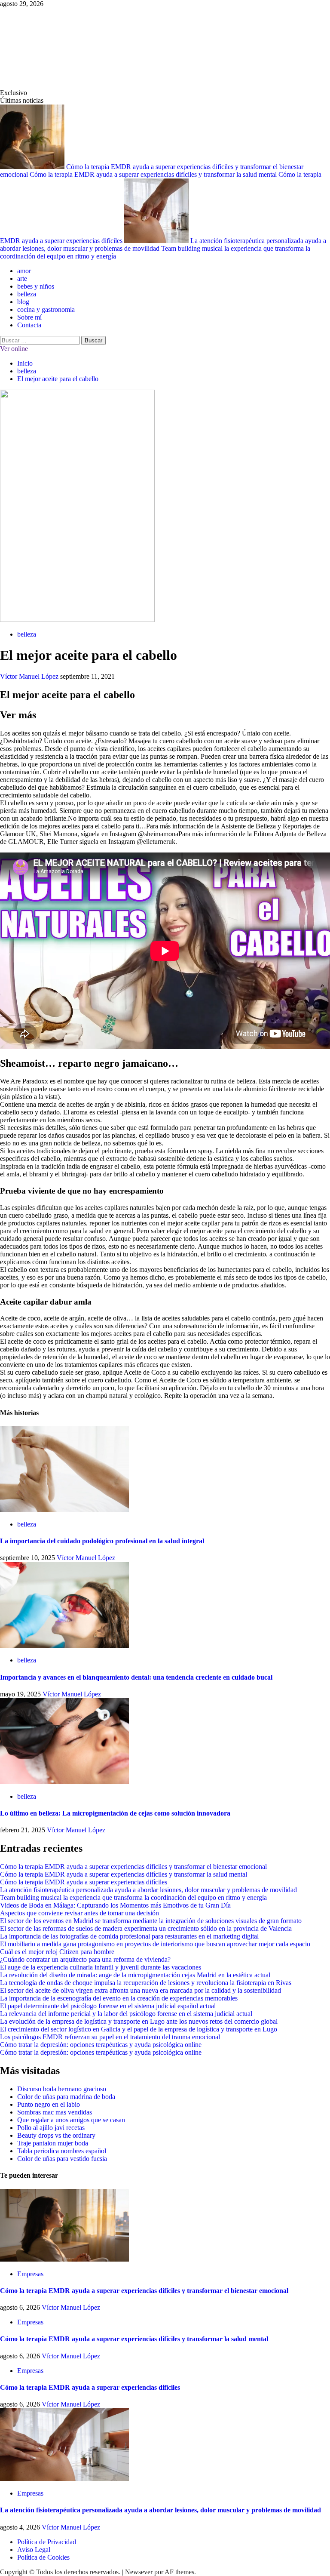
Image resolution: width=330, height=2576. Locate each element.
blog (23, 302)
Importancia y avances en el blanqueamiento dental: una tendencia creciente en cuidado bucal (136, 1677)
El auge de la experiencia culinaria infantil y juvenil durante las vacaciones (101, 1967)
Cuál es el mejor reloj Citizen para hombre (57, 1952)
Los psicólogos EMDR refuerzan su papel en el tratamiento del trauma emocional (110, 2037)
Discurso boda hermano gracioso (62, 2089)
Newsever (139, 2572)
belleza (27, 294)
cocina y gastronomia (46, 309)
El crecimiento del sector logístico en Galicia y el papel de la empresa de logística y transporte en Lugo (139, 2029)
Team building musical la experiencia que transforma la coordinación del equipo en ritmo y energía (133, 1897)
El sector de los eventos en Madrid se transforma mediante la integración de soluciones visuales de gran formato (151, 1921)
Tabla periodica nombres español (62, 2151)
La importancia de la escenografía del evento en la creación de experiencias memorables (119, 1998)
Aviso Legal (34, 2550)
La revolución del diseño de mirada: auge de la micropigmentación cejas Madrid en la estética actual (135, 1975)
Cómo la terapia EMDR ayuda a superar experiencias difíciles (84, 1882)
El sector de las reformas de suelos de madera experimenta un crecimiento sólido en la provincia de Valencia (146, 1928)
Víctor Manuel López (30, 676)
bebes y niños (36, 286)
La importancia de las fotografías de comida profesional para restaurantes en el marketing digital (129, 1936)
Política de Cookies (43, 2557)
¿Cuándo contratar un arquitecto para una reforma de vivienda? (85, 1959)
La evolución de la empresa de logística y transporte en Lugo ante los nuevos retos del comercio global (139, 2021)
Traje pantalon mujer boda (53, 2143)
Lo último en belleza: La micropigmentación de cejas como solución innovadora (115, 1813)
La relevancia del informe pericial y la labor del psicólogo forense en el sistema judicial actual (126, 2014)
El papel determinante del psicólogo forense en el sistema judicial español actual (108, 2006)
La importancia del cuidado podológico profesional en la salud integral (102, 1541)
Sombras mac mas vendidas (55, 2112)
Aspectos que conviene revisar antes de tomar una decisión (79, 1913)
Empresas (30, 2274)
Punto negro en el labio (49, 2104)
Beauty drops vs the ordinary (56, 2135)
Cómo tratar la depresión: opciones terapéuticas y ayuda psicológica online (101, 2045)
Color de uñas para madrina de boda (66, 2097)
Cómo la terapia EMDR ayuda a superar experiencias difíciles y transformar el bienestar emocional (133, 1867)
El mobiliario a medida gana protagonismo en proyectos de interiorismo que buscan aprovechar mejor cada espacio (155, 1944)
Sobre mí (29, 317)
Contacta (29, 325)
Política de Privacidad (47, 2542)
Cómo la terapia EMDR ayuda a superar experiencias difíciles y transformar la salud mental (154, 174)
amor (24, 271)
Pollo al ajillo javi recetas (51, 2128)
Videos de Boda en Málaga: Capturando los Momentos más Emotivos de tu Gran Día (115, 1905)
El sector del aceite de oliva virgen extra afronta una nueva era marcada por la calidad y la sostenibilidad (141, 1990)
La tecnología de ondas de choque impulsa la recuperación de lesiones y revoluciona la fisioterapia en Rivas (146, 1983)
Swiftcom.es (64, 48)
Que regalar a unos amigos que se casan (71, 2120)
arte (22, 279)
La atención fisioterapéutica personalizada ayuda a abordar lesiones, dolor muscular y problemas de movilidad (148, 1890)
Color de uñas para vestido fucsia (62, 2159)
